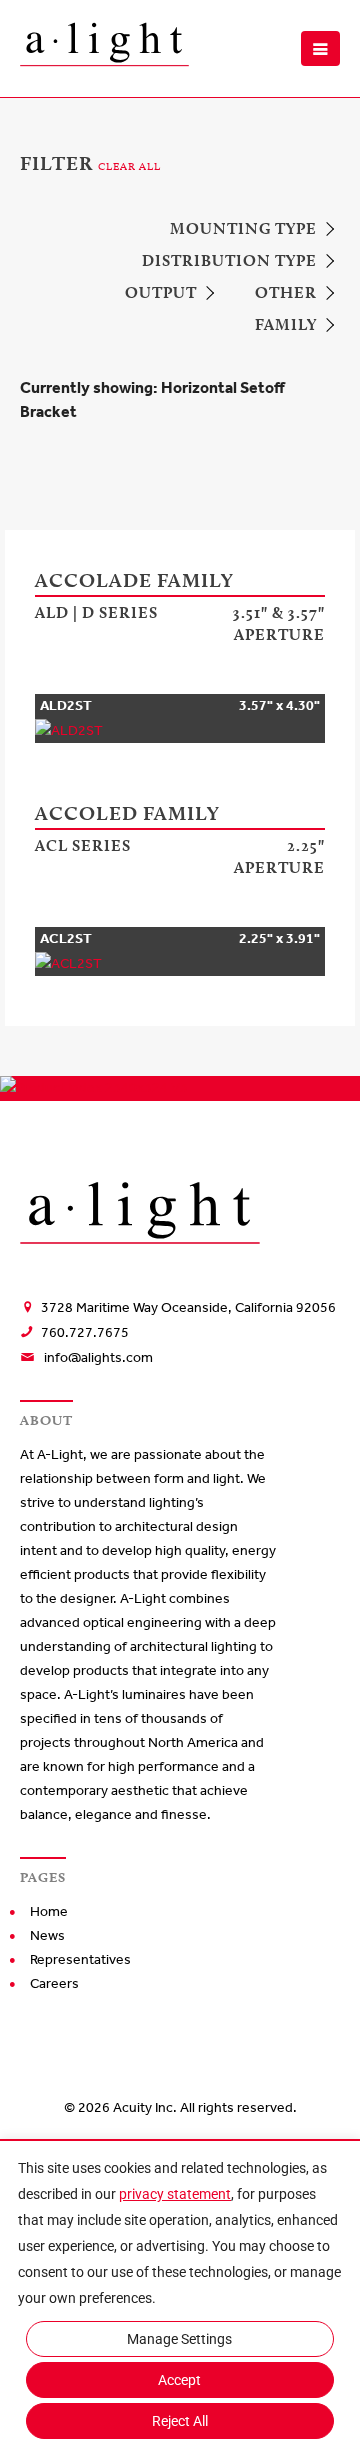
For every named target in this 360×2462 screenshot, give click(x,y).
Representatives (80, 1959)
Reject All (180, 2421)
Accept (179, 2380)
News (47, 1935)
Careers (54, 1983)
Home (49, 1911)
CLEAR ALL (129, 166)
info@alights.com (98, 1357)
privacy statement (175, 2194)
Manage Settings (179, 2339)
